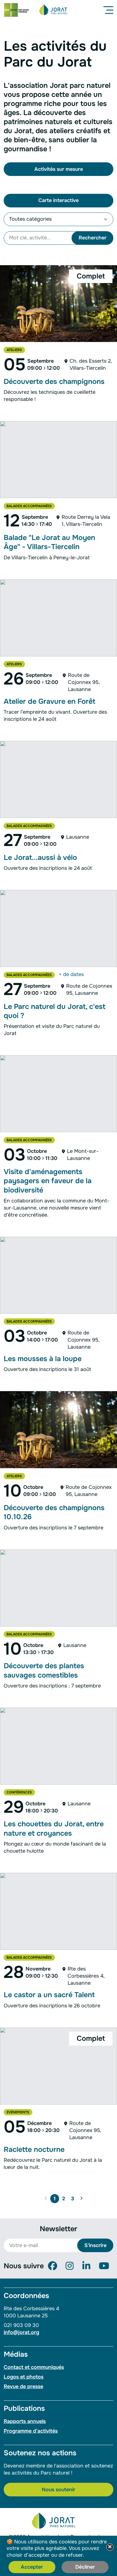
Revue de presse (23, 2386)
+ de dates (71, 974)
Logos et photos (24, 2377)
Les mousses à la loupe (43, 1359)
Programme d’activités (31, 2431)
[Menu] (109, 10)
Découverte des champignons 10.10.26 (54, 1512)
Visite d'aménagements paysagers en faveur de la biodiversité (48, 1181)
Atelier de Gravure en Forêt (49, 702)
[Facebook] (53, 2266)
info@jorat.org (21, 2332)
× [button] (110, 2547)
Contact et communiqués (34, 2367)
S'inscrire (95, 2245)
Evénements (18, 2112)
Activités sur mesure (59, 169)
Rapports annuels (25, 2421)
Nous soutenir (58, 2490)
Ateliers (14, 350)
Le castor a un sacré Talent (49, 1995)
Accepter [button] (32, 2567)
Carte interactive (58, 200)
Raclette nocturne (34, 2150)
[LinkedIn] (86, 2266)
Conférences (19, 1792)
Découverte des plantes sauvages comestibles (44, 1670)
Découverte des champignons (54, 382)
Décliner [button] (85, 2567)
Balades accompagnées (29, 506)
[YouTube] (104, 2266)
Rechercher (93, 238)
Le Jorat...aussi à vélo (40, 858)
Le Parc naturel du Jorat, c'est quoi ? (55, 1011)
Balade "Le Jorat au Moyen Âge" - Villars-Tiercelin (49, 542)
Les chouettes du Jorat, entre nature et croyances (54, 1829)
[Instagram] (70, 2266)
